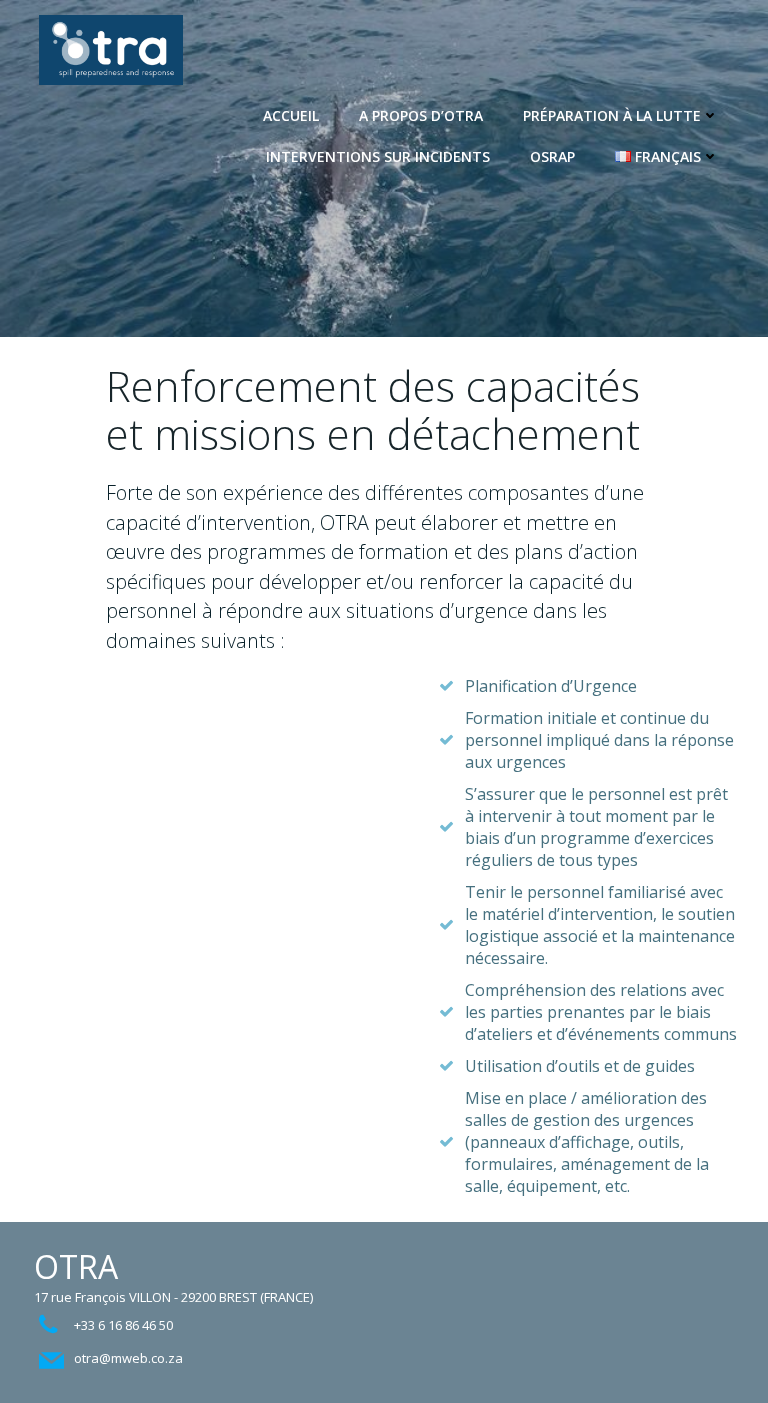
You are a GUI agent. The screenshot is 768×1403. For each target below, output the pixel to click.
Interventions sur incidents (378, 156)
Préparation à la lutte (612, 115)
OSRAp (552, 156)
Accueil (291, 115)
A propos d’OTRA (421, 115)
